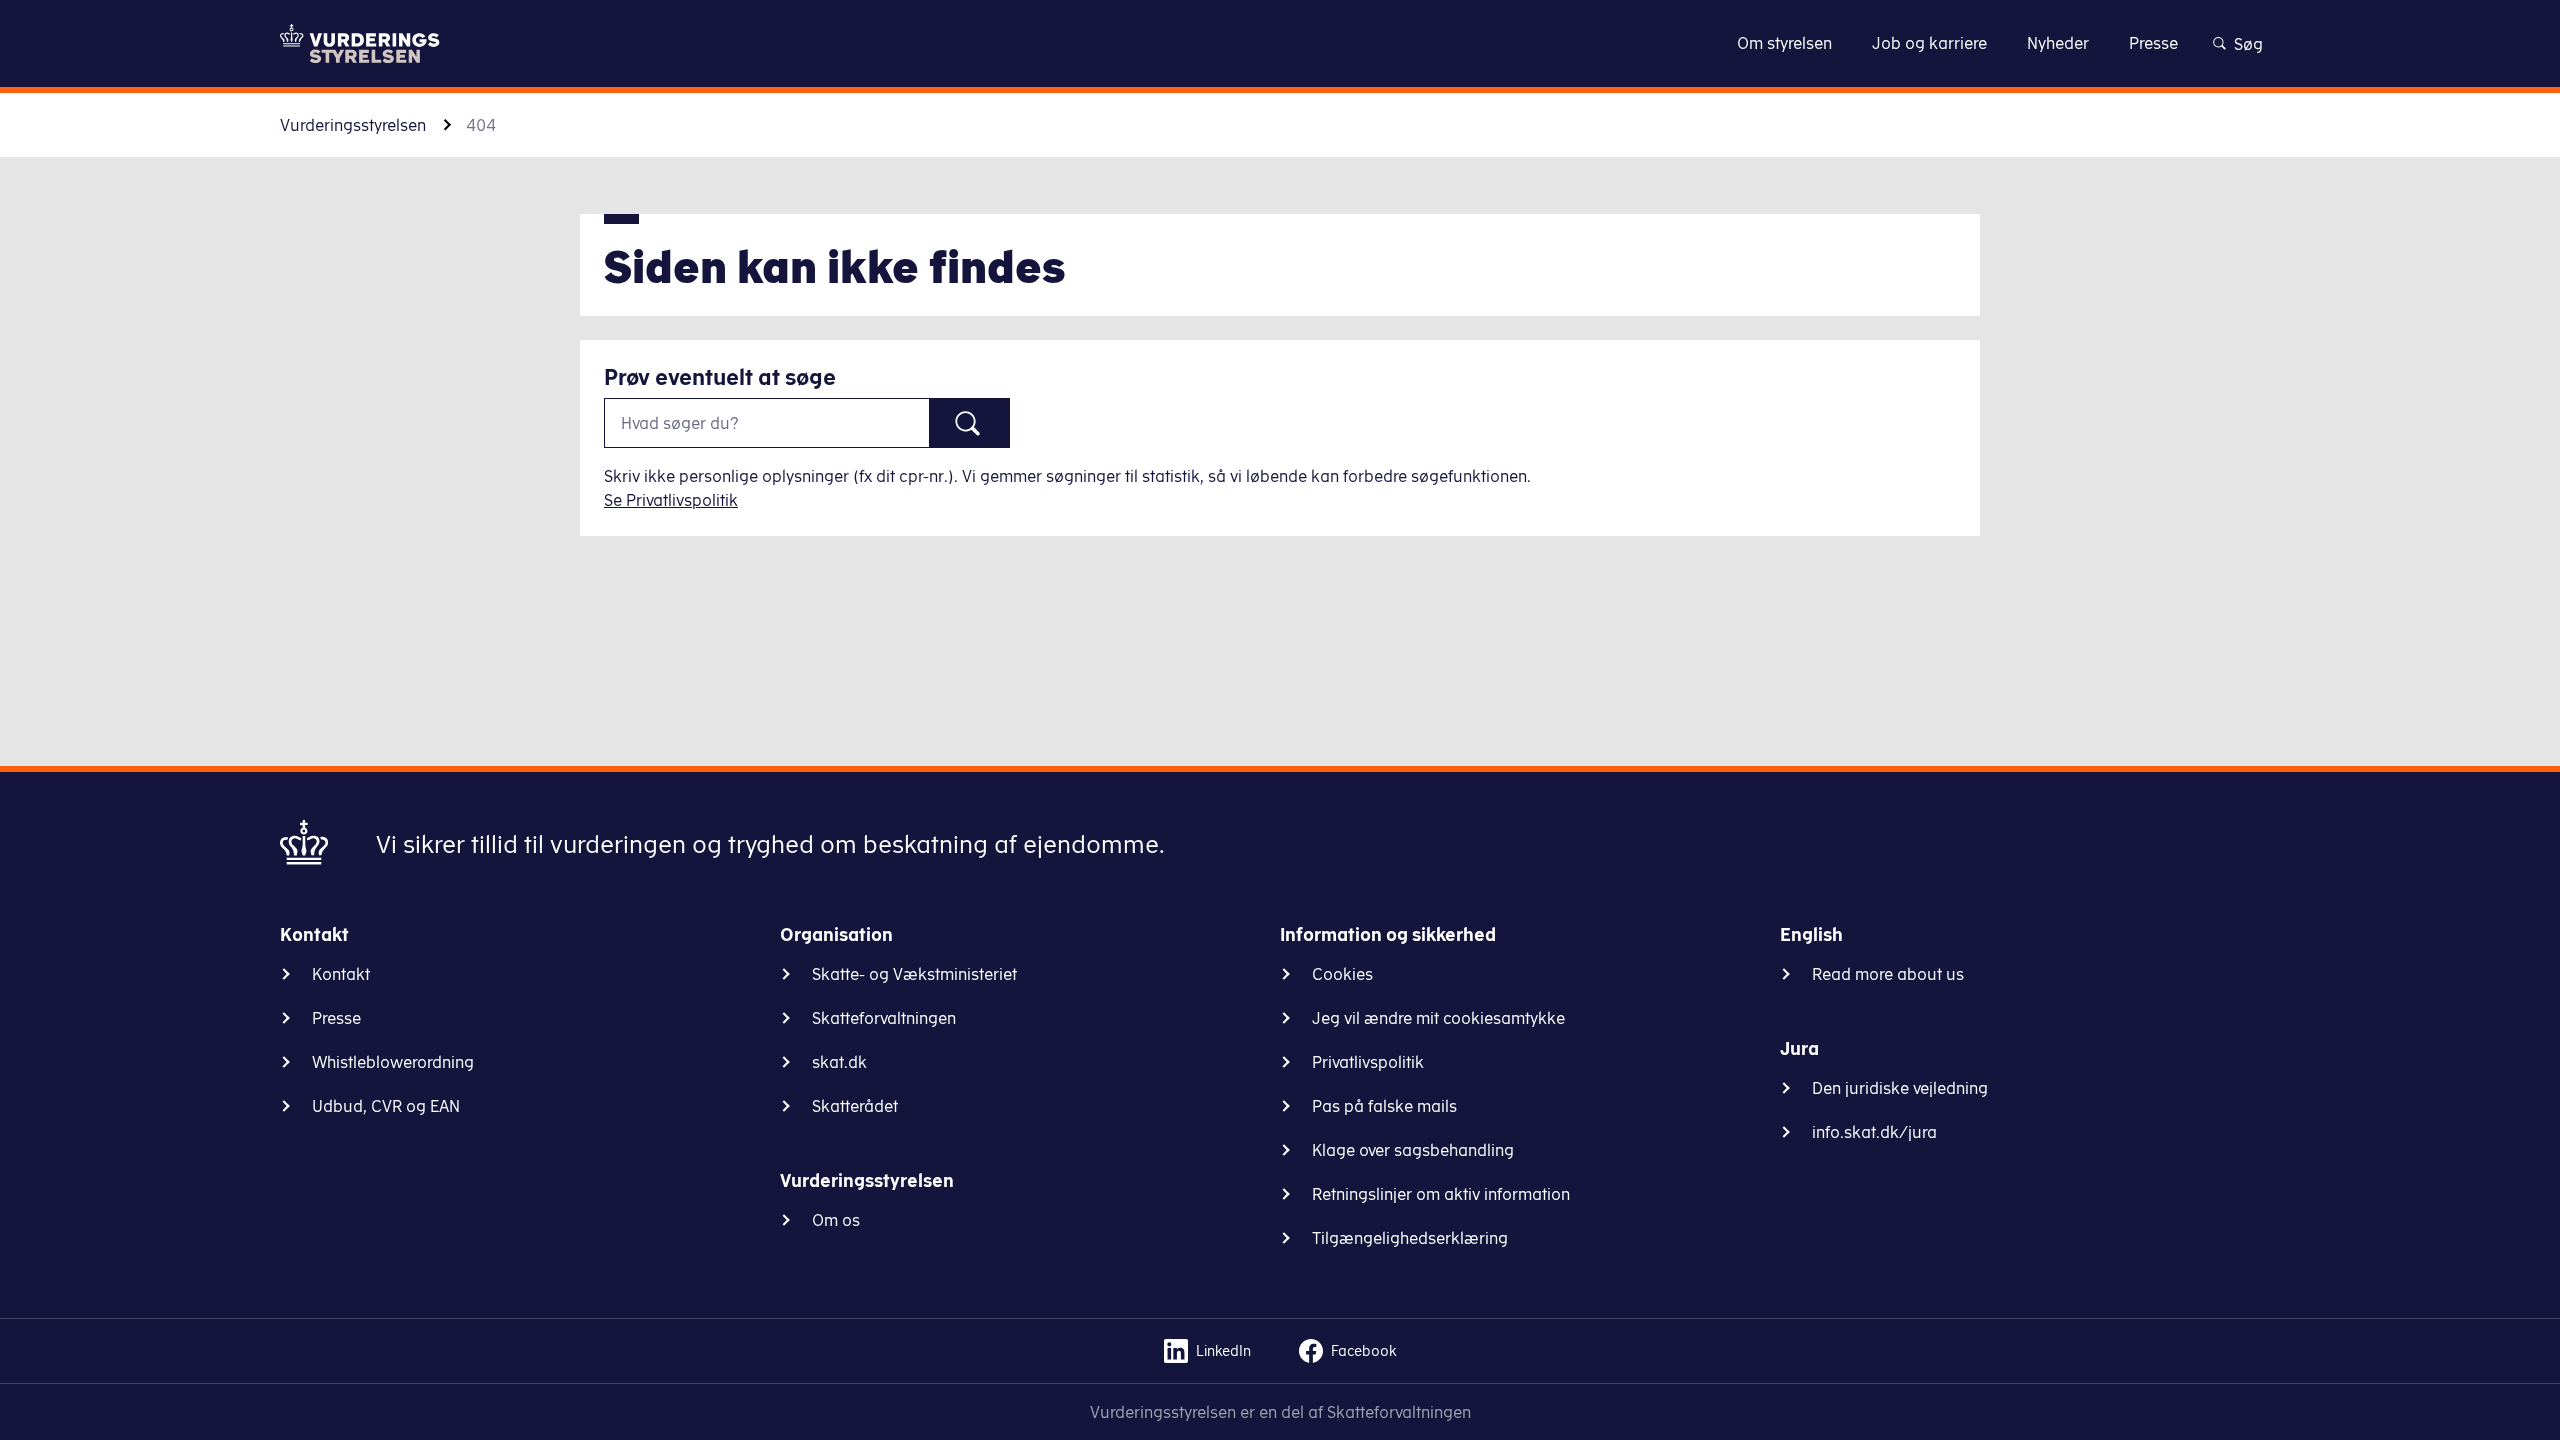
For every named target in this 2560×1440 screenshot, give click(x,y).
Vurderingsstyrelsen (353, 125)
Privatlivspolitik (1368, 1062)
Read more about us (1888, 974)
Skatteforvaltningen (884, 1018)
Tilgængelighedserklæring (1410, 1238)
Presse (336, 1018)
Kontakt (341, 974)
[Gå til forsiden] (360, 43)
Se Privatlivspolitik (671, 500)
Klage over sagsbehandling (1413, 1150)
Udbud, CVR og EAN (386, 1106)
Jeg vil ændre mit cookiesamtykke (1438, 1018)
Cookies (1342, 974)
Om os (836, 1220)
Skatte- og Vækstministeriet (914, 974)
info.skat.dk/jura (1874, 1132)
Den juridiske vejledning (1900, 1088)
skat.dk (839, 1062)
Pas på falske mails (1384, 1106)
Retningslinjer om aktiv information (1441, 1194)
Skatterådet (855, 1106)
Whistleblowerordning (393, 1062)
